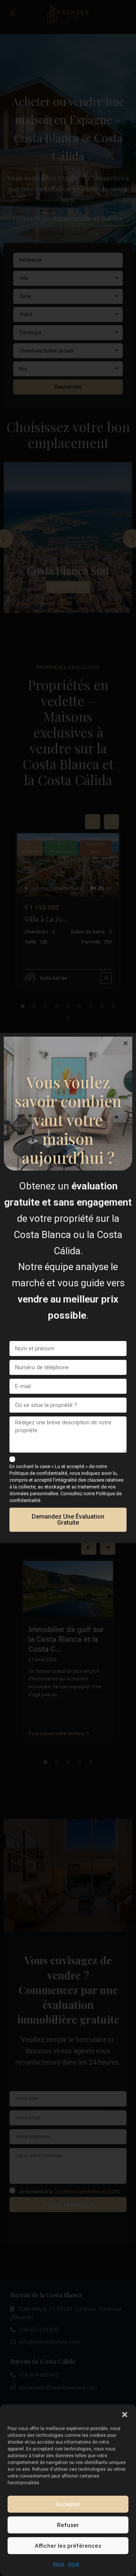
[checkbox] (12, 1459)
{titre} (59, 2564)
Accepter (68, 2504)
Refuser (68, 2525)
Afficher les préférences (68, 2546)
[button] (125, 2414)
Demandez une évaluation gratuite (68, 1520)
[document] (68, 1288)
